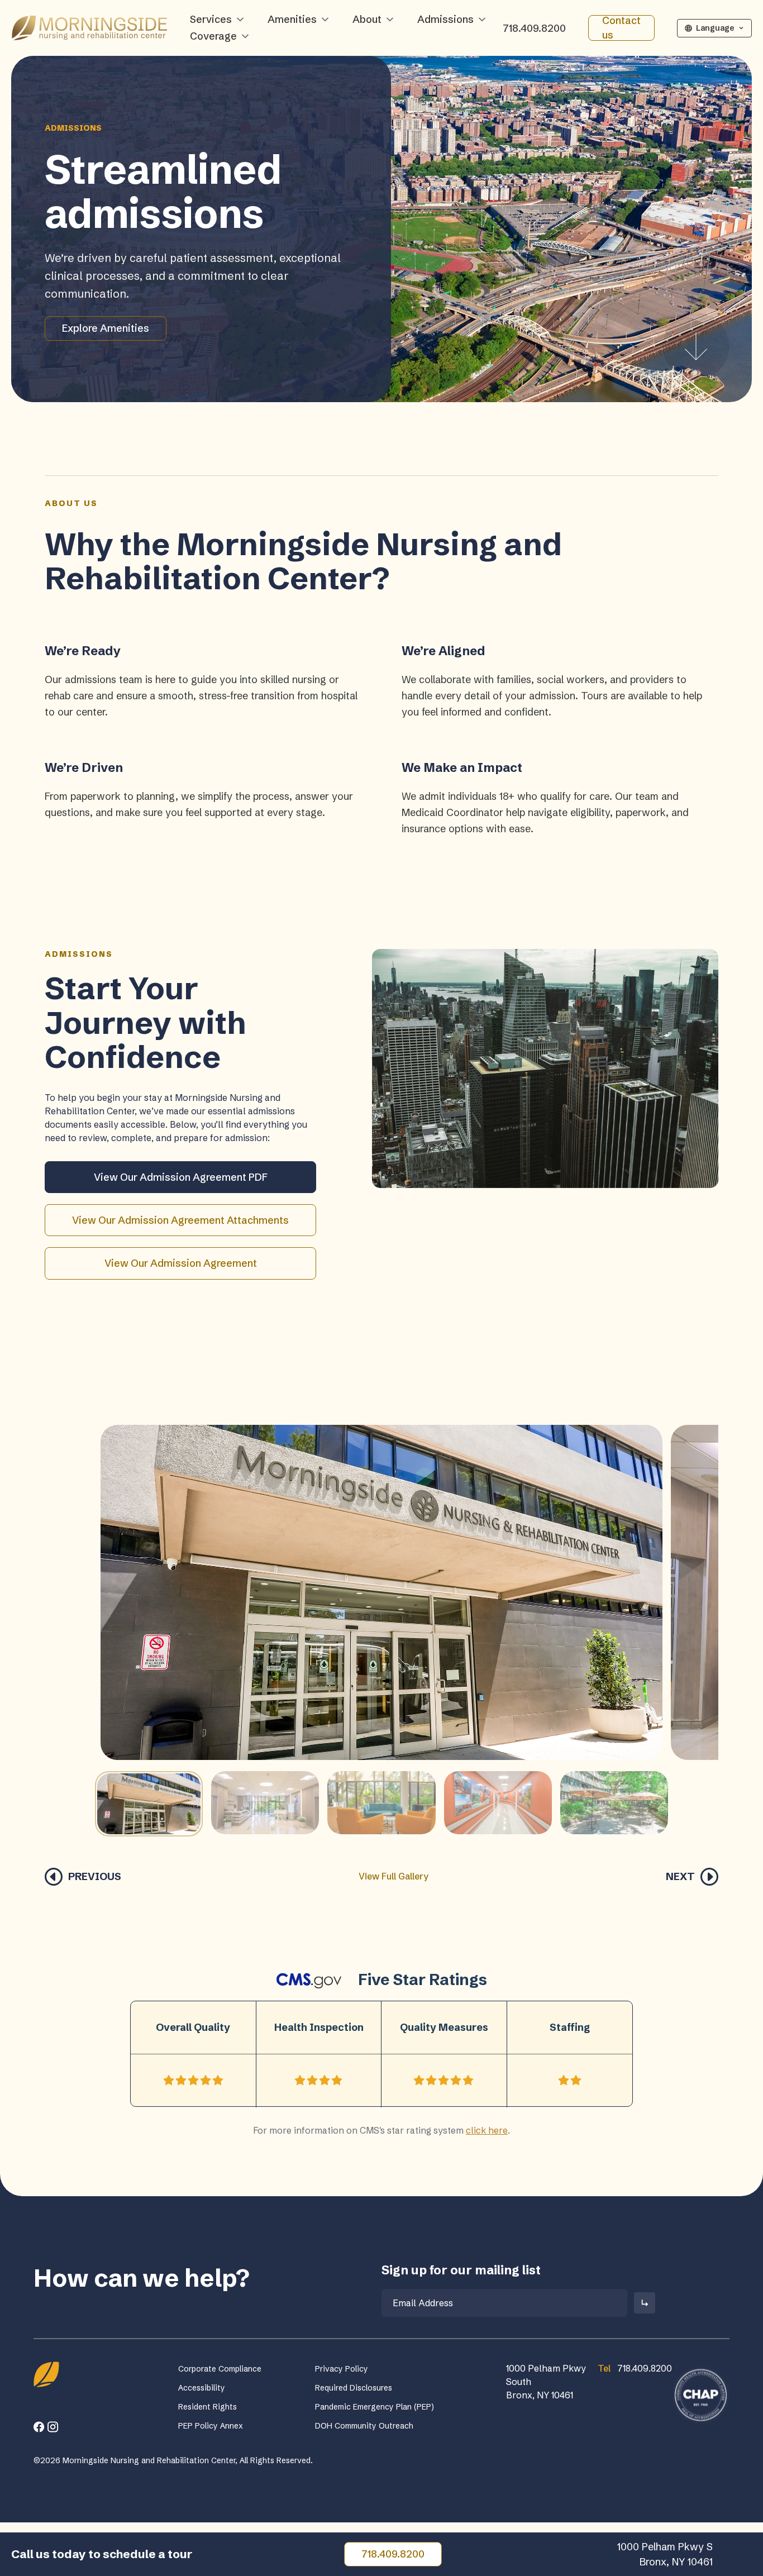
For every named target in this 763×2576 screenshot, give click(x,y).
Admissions (445, 19)
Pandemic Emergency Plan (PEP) (375, 2407)
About (367, 19)
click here (487, 2130)
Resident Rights (208, 2407)
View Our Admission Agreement (181, 1263)
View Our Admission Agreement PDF (181, 1177)
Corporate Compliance (220, 2369)
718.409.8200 (534, 28)
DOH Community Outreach (364, 2426)
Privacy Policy (342, 2369)
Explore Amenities (106, 328)
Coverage (213, 36)
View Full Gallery (394, 1876)
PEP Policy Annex (211, 2426)
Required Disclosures (354, 2388)
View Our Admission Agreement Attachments (180, 1220)
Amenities (292, 19)
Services (211, 19)
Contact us (621, 28)
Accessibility (202, 2388)
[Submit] (645, 2303)
